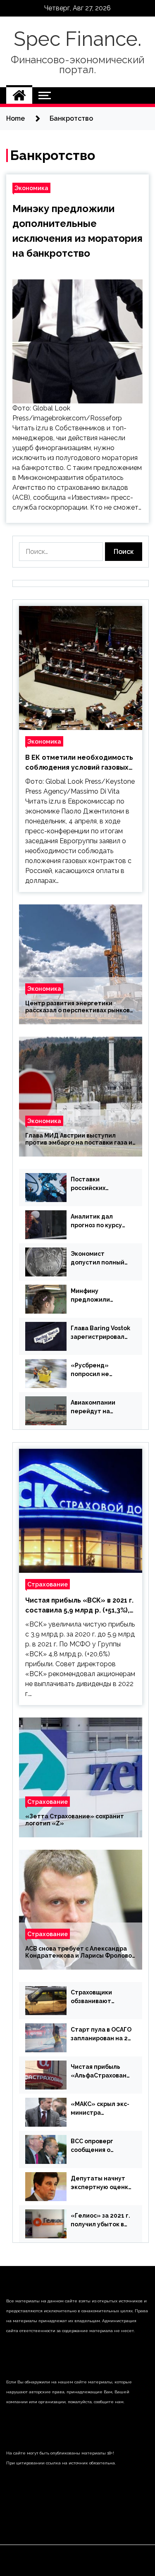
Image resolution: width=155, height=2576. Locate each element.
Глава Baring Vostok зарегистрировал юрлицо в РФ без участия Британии (100, 1333)
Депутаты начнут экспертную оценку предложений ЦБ (101, 2183)
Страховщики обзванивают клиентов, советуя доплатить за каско (101, 1997)
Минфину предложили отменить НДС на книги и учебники (98, 1296)
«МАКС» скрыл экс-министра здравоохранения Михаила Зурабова (100, 2109)
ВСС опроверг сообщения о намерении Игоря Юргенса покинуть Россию (99, 2146)
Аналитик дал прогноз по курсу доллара (96, 1221)
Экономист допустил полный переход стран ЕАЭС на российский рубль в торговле (101, 1259)
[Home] (19, 95)
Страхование (48, 1584)
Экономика (31, 188)
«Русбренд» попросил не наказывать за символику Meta (95, 1370)
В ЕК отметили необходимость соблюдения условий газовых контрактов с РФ (79, 763)
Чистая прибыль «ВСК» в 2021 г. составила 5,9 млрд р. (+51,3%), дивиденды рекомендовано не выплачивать (79, 1606)
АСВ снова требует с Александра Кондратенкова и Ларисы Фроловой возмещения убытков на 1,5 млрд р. (80, 1952)
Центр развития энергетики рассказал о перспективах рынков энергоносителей (77, 1007)
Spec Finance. (77, 39)
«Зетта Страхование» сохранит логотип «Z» (75, 1820)
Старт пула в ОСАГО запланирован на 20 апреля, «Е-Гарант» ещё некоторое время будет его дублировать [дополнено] (101, 2035)
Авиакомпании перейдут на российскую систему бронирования (93, 1407)
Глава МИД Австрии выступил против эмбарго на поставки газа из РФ (80, 1139)
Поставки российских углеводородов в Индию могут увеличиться (97, 1184)
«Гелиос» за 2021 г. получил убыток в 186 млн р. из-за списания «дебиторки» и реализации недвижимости (100, 2221)
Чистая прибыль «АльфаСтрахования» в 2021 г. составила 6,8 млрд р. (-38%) (101, 2072)
